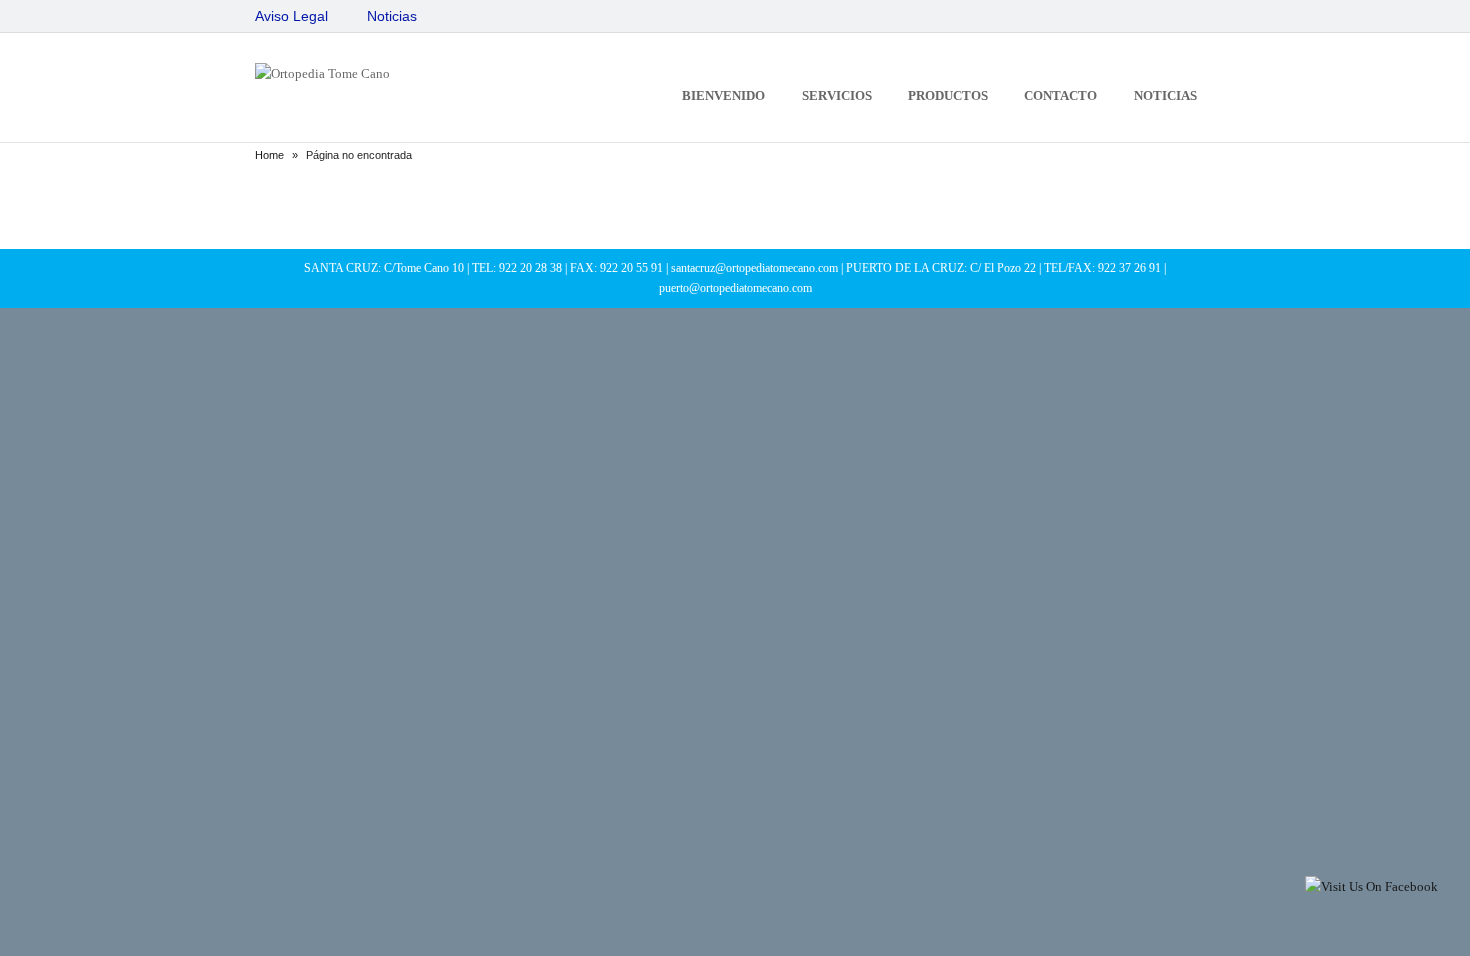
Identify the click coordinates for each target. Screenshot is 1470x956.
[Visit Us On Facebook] (1371, 886)
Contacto (1060, 95)
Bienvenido (723, 95)
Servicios (837, 95)
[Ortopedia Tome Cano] (322, 73)
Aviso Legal (291, 16)
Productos (948, 95)
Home (269, 155)
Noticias (392, 16)
